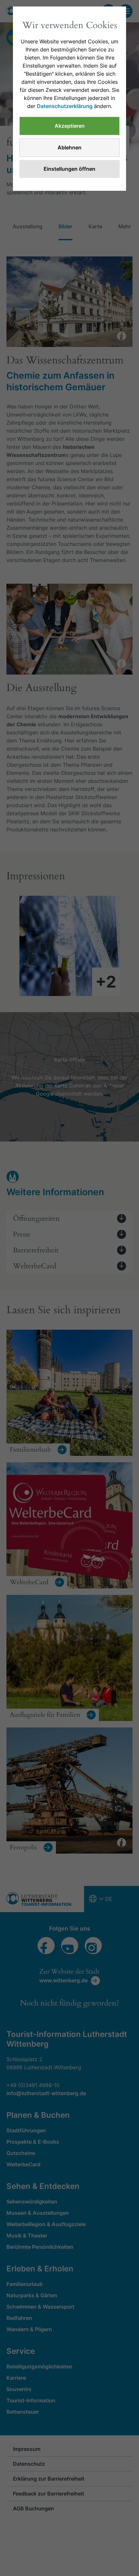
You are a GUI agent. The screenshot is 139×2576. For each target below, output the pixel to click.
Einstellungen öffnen (69, 169)
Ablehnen (69, 147)
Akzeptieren (70, 126)
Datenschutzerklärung (65, 106)
